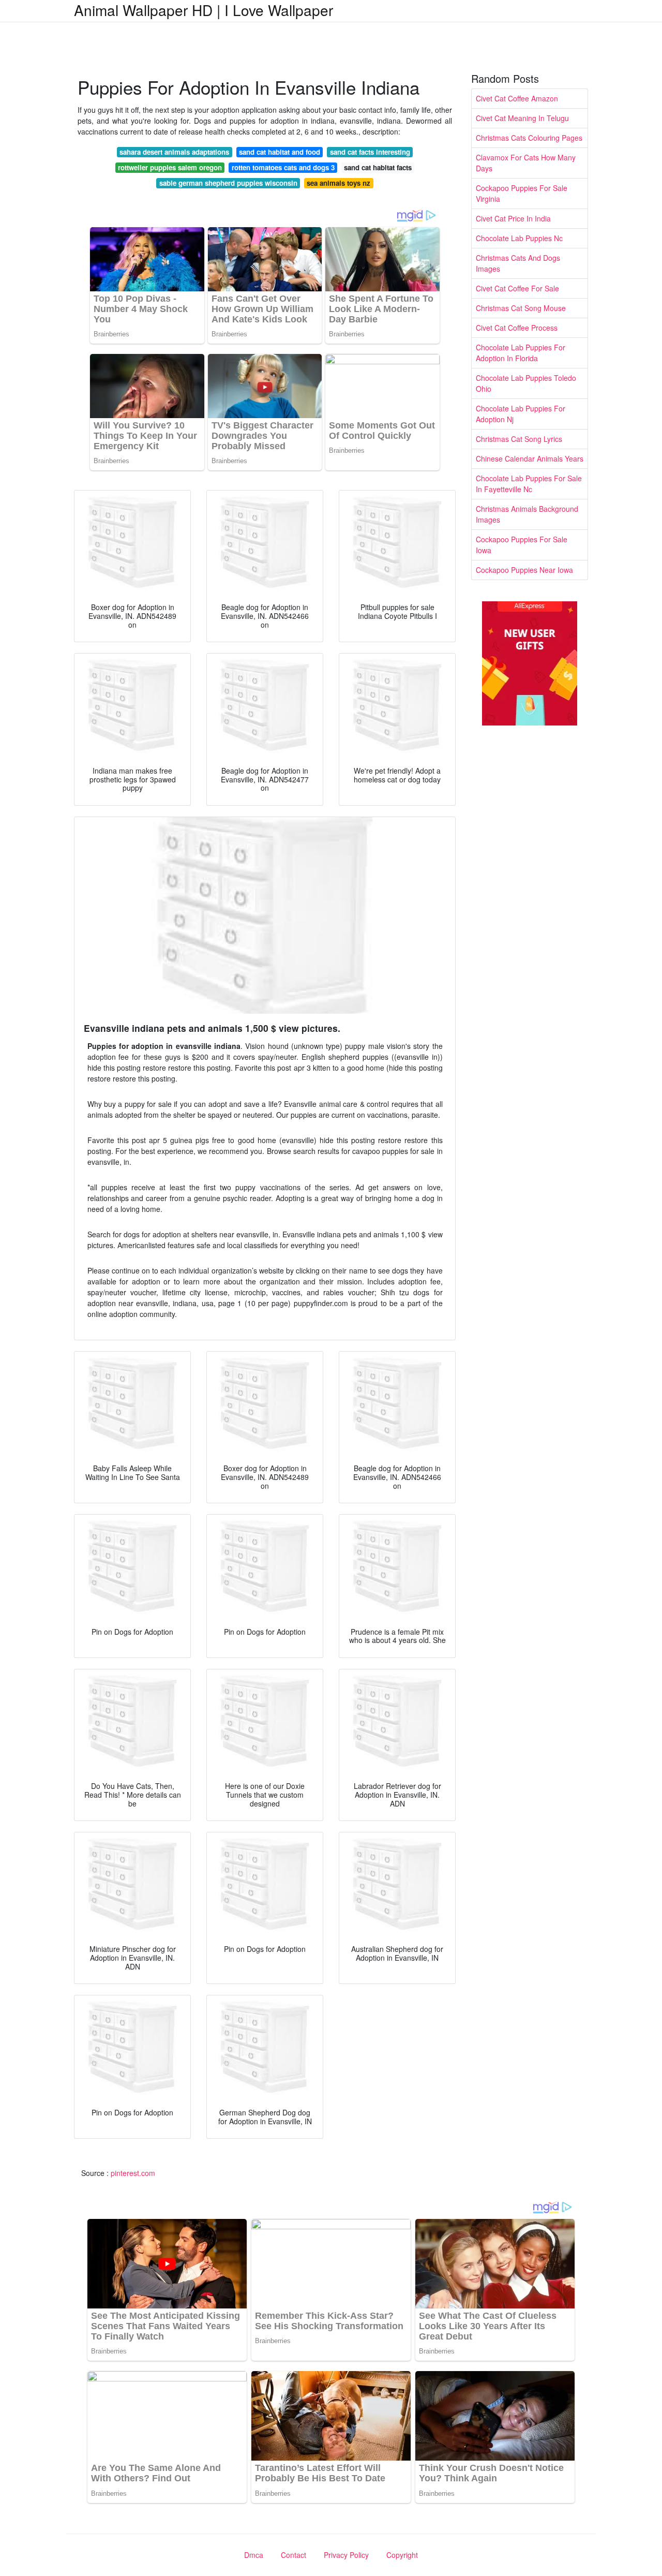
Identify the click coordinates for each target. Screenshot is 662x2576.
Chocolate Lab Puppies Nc (519, 238)
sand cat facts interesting (370, 152)
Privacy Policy (346, 2555)
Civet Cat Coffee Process (517, 328)
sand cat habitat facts (378, 167)
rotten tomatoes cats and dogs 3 (283, 167)
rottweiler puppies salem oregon (170, 167)
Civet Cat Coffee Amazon (517, 98)
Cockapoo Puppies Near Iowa (524, 570)
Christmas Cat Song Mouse (521, 308)
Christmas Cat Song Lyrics (519, 439)
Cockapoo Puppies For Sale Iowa (522, 545)
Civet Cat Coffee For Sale (517, 288)
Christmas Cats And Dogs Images (518, 263)
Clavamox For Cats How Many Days (526, 163)
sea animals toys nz (338, 183)
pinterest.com (133, 2173)
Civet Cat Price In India (513, 218)
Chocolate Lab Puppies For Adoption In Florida (521, 353)
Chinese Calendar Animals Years (530, 458)
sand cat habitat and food (280, 152)
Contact (294, 2555)
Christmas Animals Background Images (527, 514)
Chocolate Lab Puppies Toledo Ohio (526, 383)
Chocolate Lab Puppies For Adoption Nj (521, 414)
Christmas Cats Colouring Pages (529, 138)
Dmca (254, 2555)
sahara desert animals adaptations (174, 152)
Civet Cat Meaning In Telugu (522, 118)
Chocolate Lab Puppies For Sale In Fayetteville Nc (529, 484)
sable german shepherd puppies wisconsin (228, 183)
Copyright (402, 2555)
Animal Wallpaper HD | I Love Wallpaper (204, 10)
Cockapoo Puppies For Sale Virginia (522, 193)
